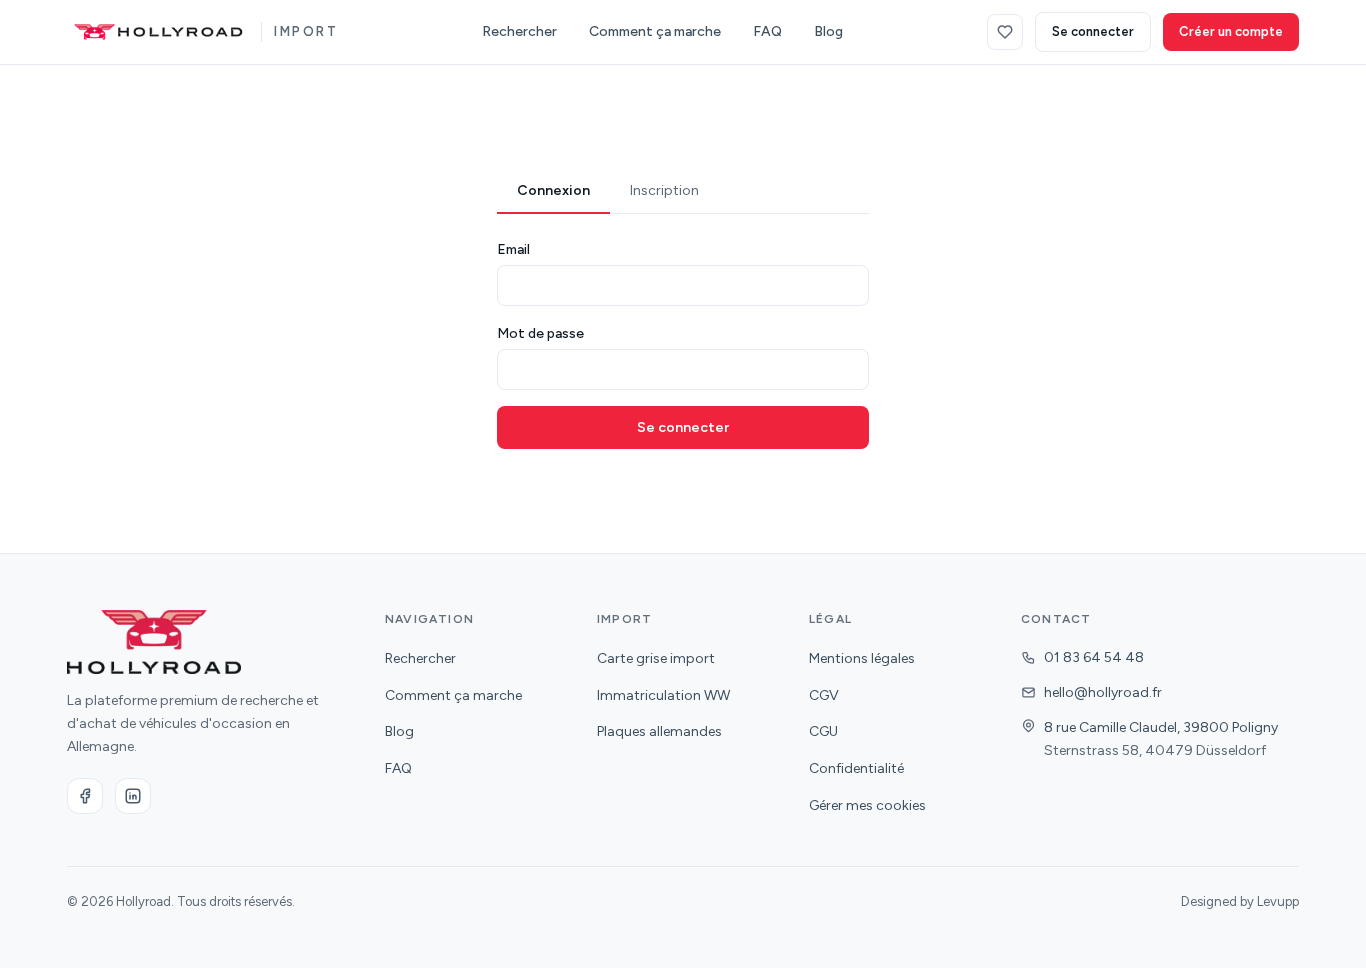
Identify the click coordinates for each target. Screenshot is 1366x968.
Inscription (664, 190)
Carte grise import (656, 658)
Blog (828, 31)
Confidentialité (856, 768)
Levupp (1278, 901)
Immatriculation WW (663, 695)
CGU (823, 731)
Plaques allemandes (659, 731)
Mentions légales (862, 658)
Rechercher (519, 31)
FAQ (767, 31)
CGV (824, 695)
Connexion (553, 190)
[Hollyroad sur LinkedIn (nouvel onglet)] (133, 796)
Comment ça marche (655, 31)
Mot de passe (540, 333)
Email (513, 249)
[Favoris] (1005, 32)
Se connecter (1093, 31)
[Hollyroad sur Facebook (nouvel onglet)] (85, 796)
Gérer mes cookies (867, 805)
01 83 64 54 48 (1094, 657)
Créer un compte (1231, 31)
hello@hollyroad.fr (1103, 692)
